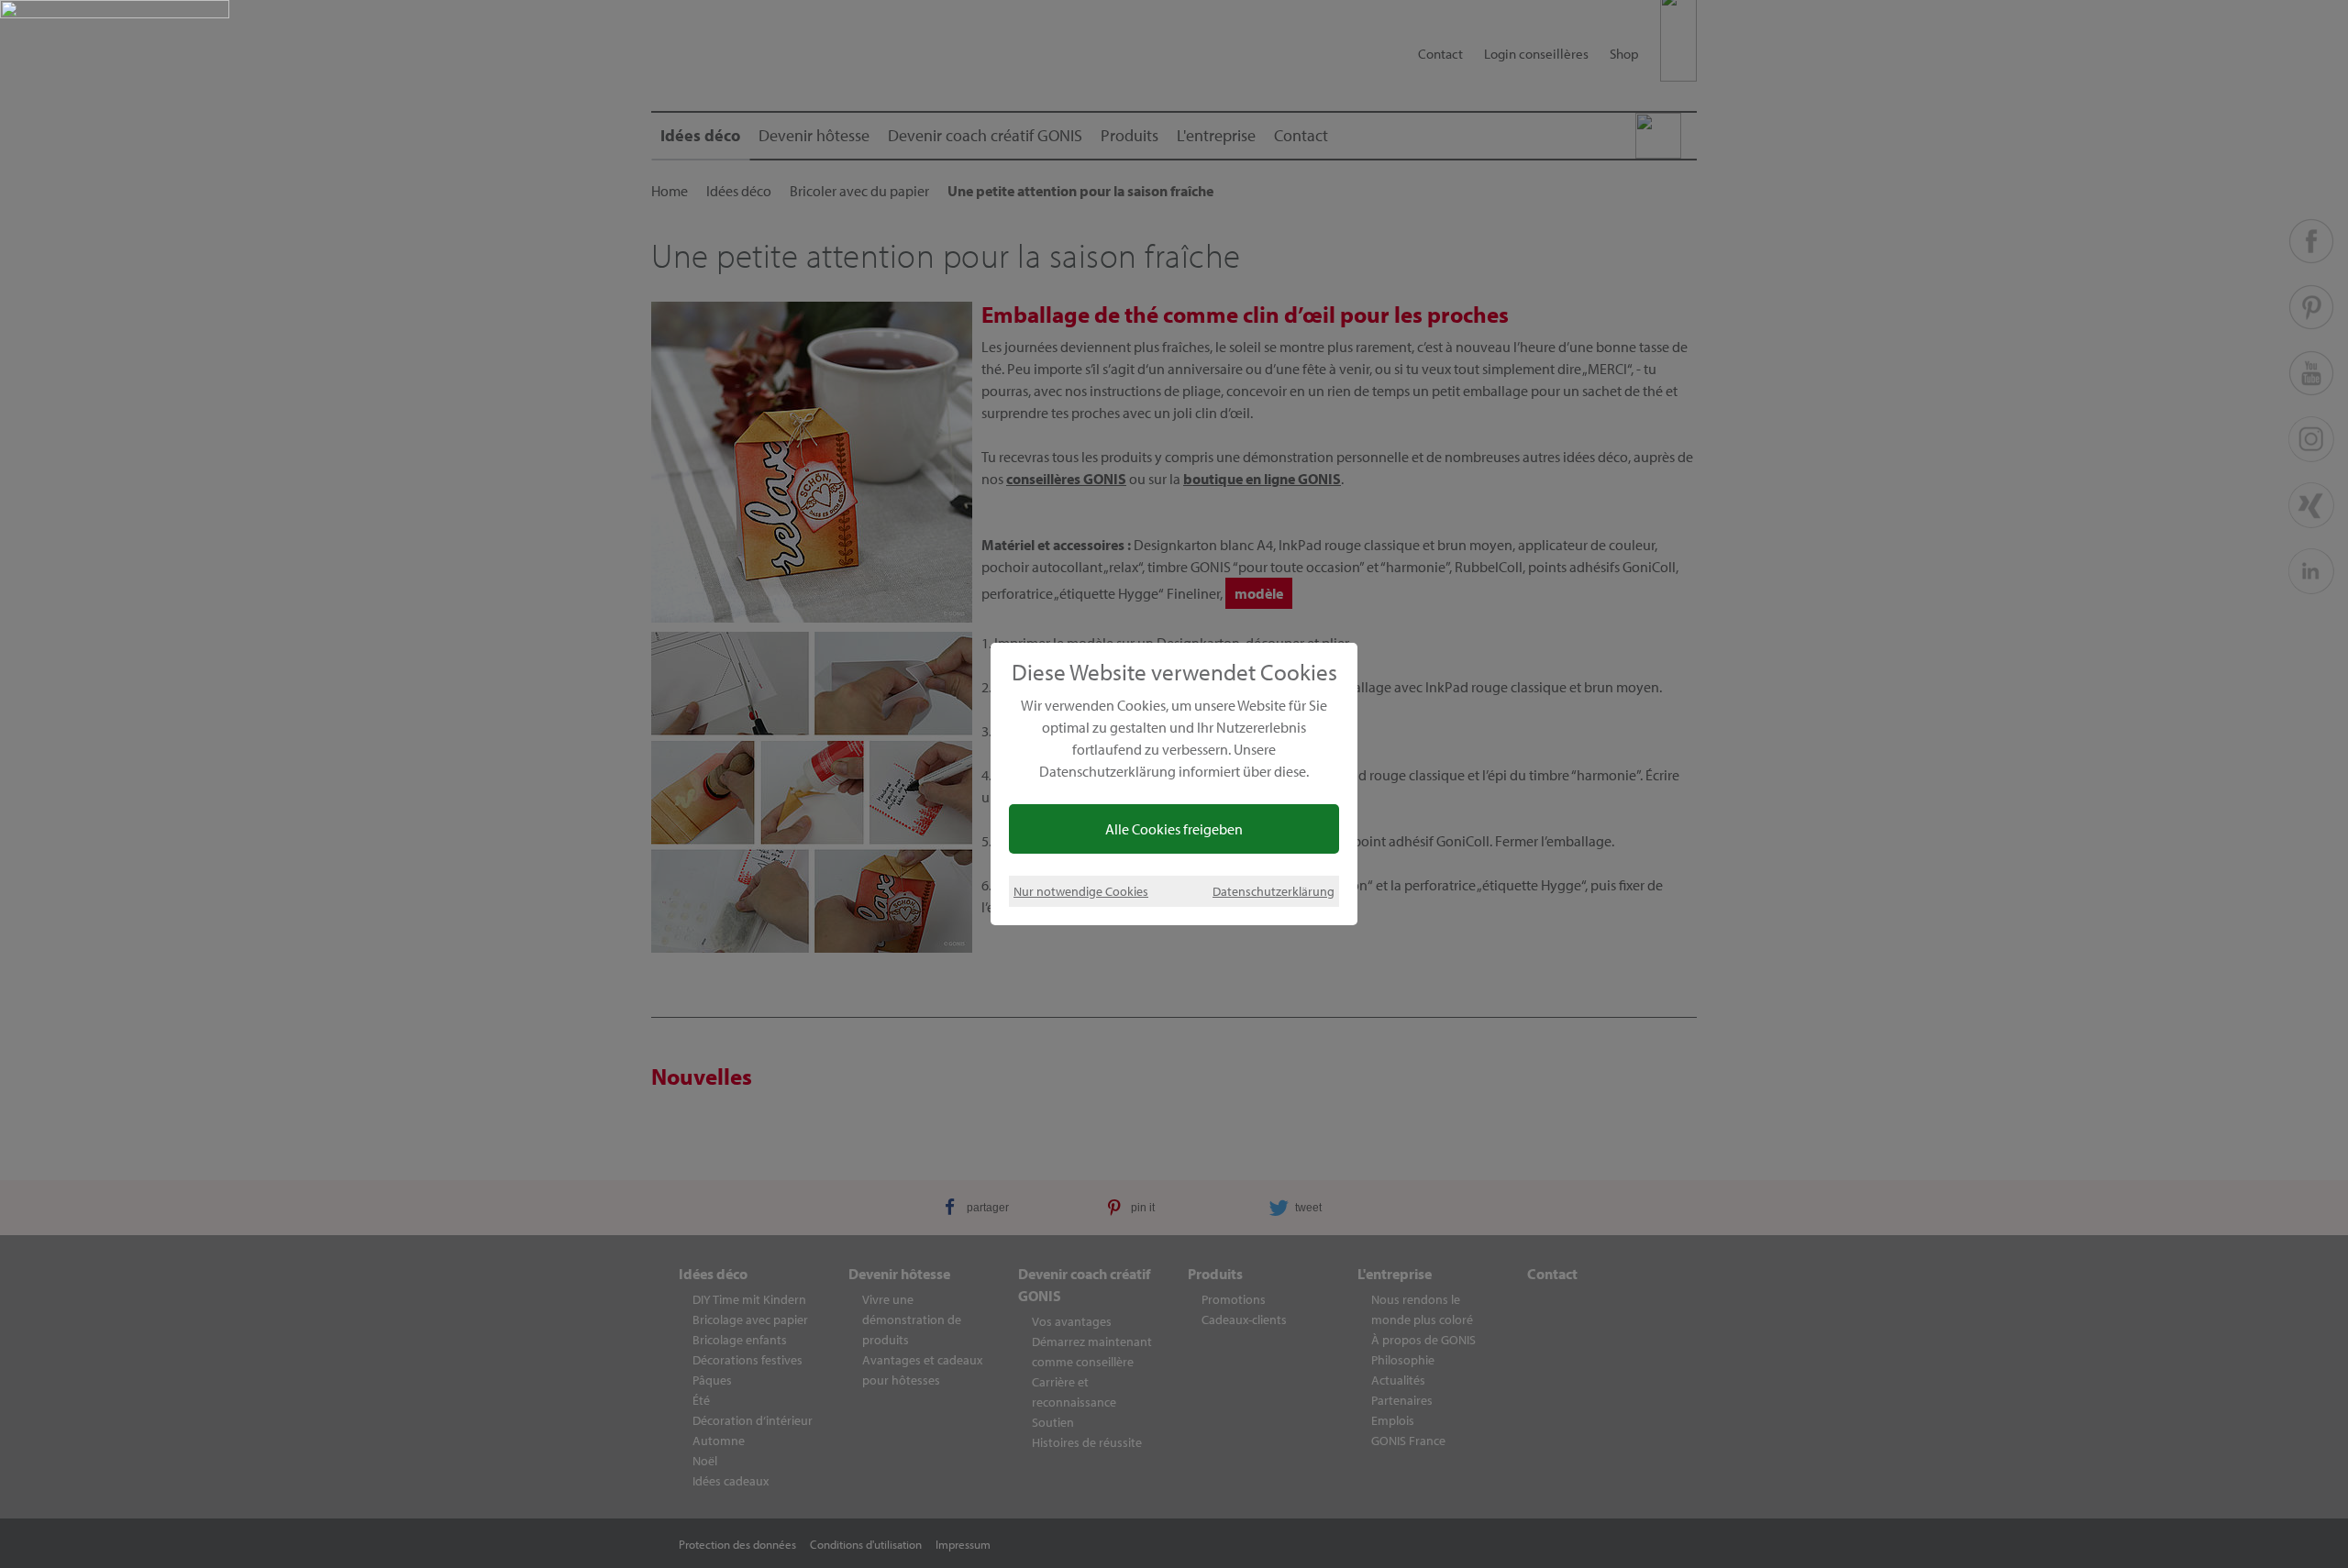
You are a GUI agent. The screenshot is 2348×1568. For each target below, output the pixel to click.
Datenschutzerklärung (1274, 891)
